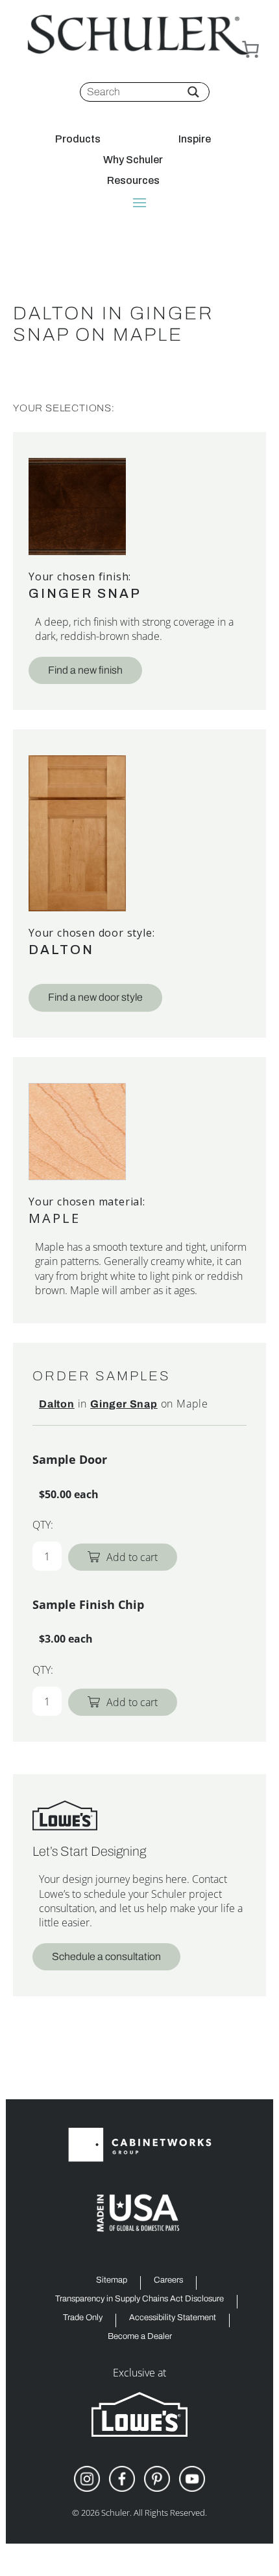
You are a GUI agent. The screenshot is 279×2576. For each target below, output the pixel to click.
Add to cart (132, 1557)
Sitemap (112, 2280)
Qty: (43, 1525)
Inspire (195, 139)
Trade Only (83, 2318)
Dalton (61, 950)
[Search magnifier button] (193, 92)
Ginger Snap (85, 593)
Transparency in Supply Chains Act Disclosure (139, 2299)
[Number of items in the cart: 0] (250, 49)
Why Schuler (133, 160)
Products (78, 139)
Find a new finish (85, 670)
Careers (168, 2280)
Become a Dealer (140, 2337)
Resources (133, 181)
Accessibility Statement (173, 2318)
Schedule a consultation (106, 1956)
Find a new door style (95, 997)
